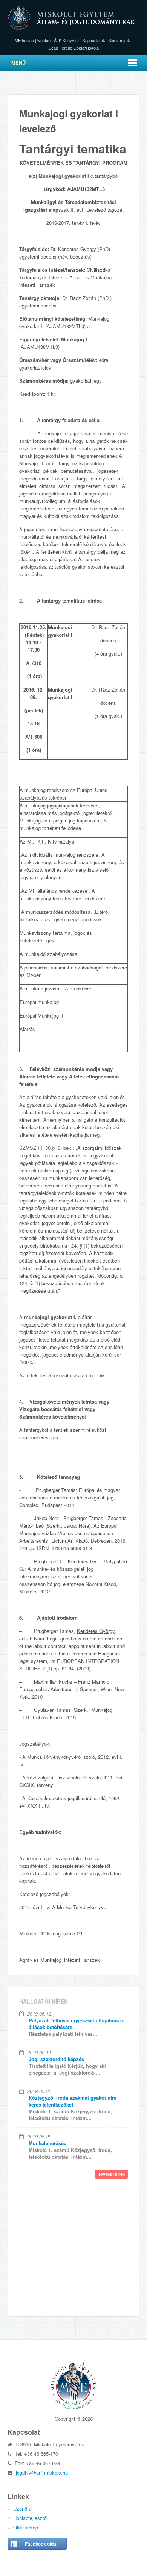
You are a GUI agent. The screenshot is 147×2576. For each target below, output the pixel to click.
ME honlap (24, 40)
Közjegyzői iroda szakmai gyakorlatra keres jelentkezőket (73, 2101)
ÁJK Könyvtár (67, 40)
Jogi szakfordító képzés (56, 2059)
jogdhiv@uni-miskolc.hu (42, 2472)
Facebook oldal (41, 2544)
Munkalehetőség (48, 2143)
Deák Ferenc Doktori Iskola (73, 48)
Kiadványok (119, 40)
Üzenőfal (23, 2509)
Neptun (44, 40)
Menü (18, 63)
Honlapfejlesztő (30, 2518)
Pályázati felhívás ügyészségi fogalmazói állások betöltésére (77, 2024)
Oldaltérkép (26, 2527)
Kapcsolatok (94, 40)
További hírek (111, 2174)
